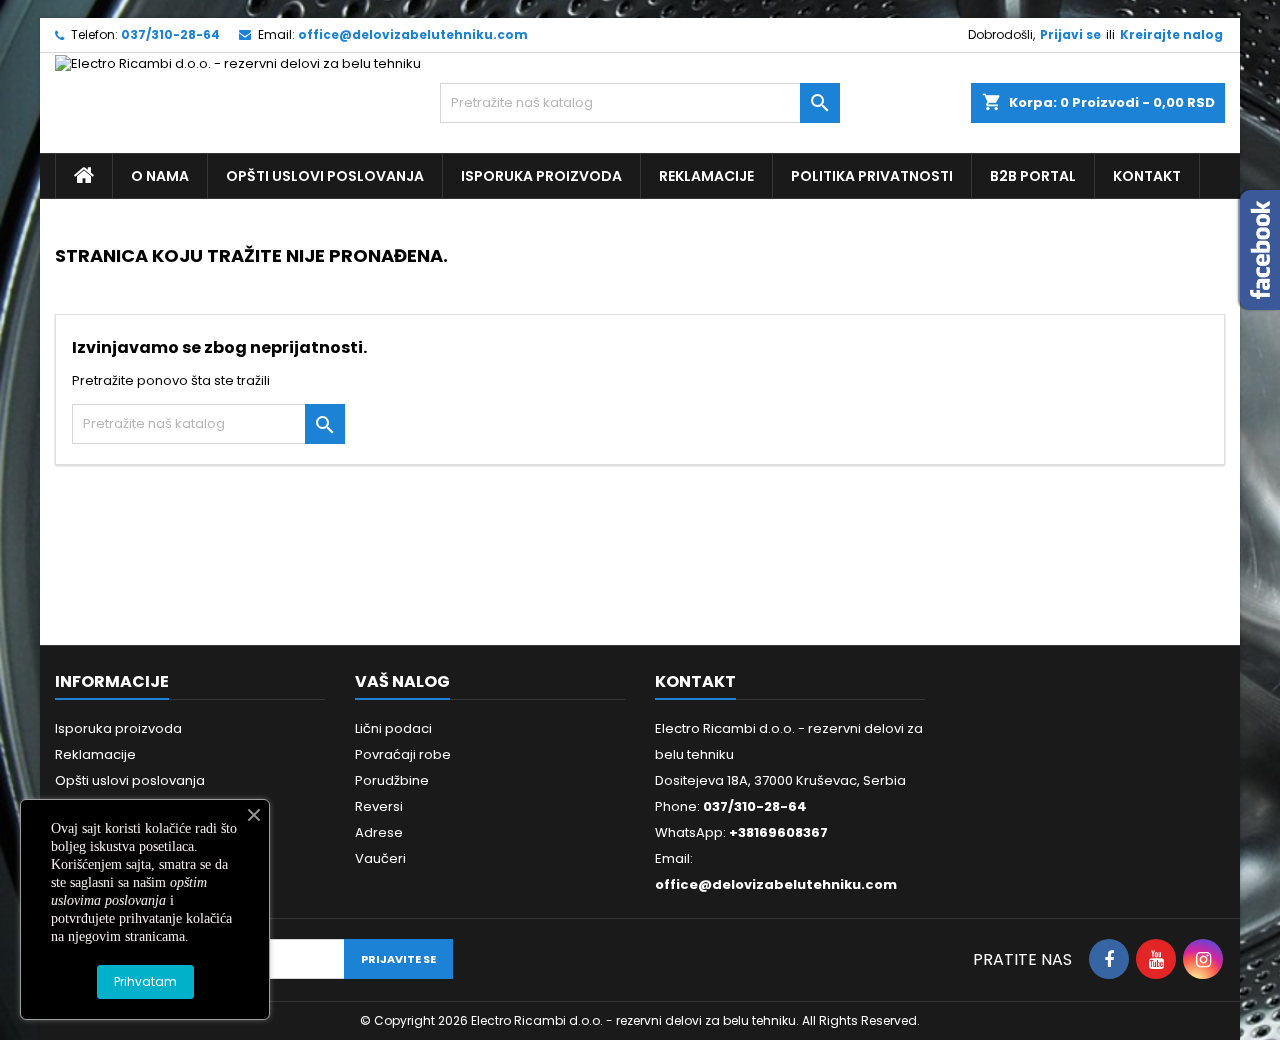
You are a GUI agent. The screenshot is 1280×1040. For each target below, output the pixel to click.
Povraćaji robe (403, 754)
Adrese (379, 832)
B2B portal (1033, 176)
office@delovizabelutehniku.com (413, 34)
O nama (160, 176)
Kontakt (1147, 176)
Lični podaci (393, 728)
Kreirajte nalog (1171, 34)
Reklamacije (706, 176)
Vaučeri (380, 858)
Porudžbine (392, 780)
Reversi (379, 806)
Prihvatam (145, 981)
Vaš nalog (402, 681)
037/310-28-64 (170, 34)
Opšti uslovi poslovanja (325, 176)
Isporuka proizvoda (541, 176)
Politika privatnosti (872, 176)
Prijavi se (1070, 34)
